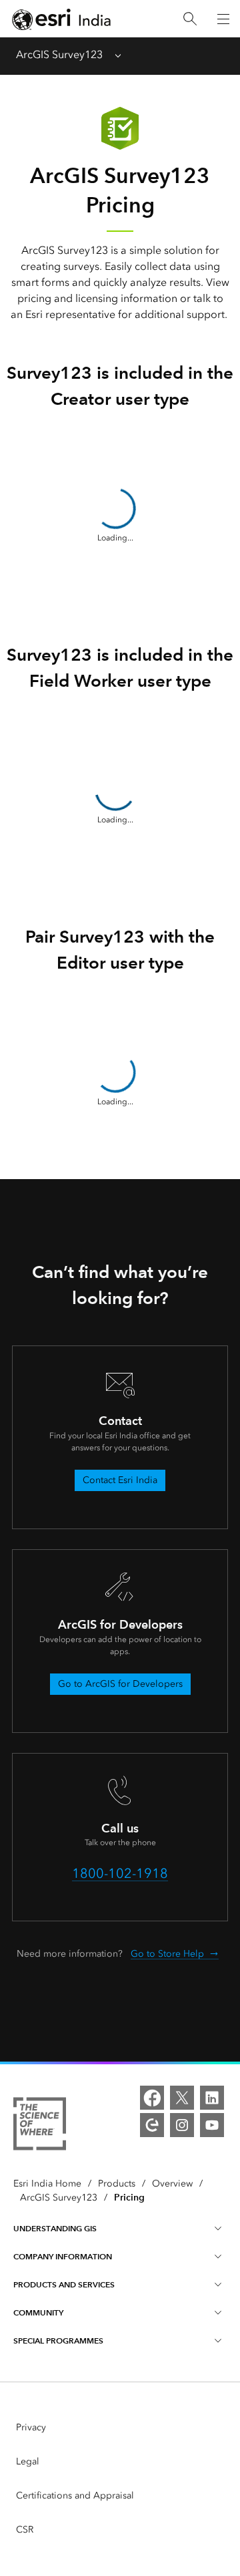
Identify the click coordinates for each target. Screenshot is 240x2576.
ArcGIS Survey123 (59, 54)
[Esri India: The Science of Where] (40, 2126)
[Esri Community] (152, 2125)
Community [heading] (38, 2312)
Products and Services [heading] (64, 2284)
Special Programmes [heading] (58, 2341)
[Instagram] (182, 2125)
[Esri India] (61, 19)
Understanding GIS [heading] (55, 2228)
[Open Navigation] (223, 19)
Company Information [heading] (63, 2256)
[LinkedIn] (212, 2098)
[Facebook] (152, 2098)
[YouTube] (212, 2125)
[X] (182, 2098)
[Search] (190, 19)
